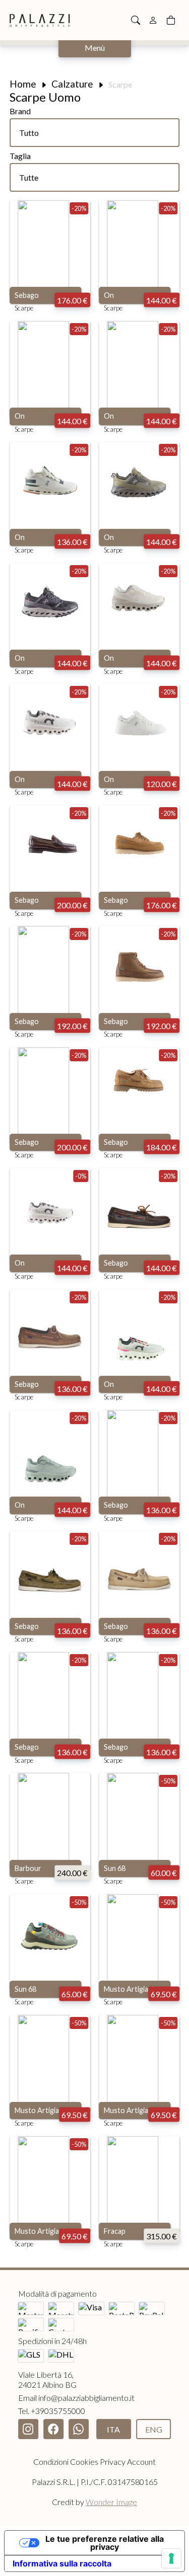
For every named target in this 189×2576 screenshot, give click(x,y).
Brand (20, 111)
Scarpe (24, 308)
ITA (113, 2429)
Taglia (20, 156)
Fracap (115, 2231)
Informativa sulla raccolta (62, 2563)
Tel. (52, 2411)
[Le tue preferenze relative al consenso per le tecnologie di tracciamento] (171, 2558)
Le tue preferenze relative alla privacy (105, 2543)
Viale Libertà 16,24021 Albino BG (47, 2379)
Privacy (113, 2462)
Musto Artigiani (129, 1989)
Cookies (84, 2462)
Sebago (27, 295)
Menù (95, 48)
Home (23, 84)
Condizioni (51, 2462)
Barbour (28, 1868)
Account (141, 2462)
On (109, 295)
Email (76, 2398)
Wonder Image (111, 2502)
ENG (154, 2429)
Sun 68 (115, 1868)
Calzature (72, 84)
